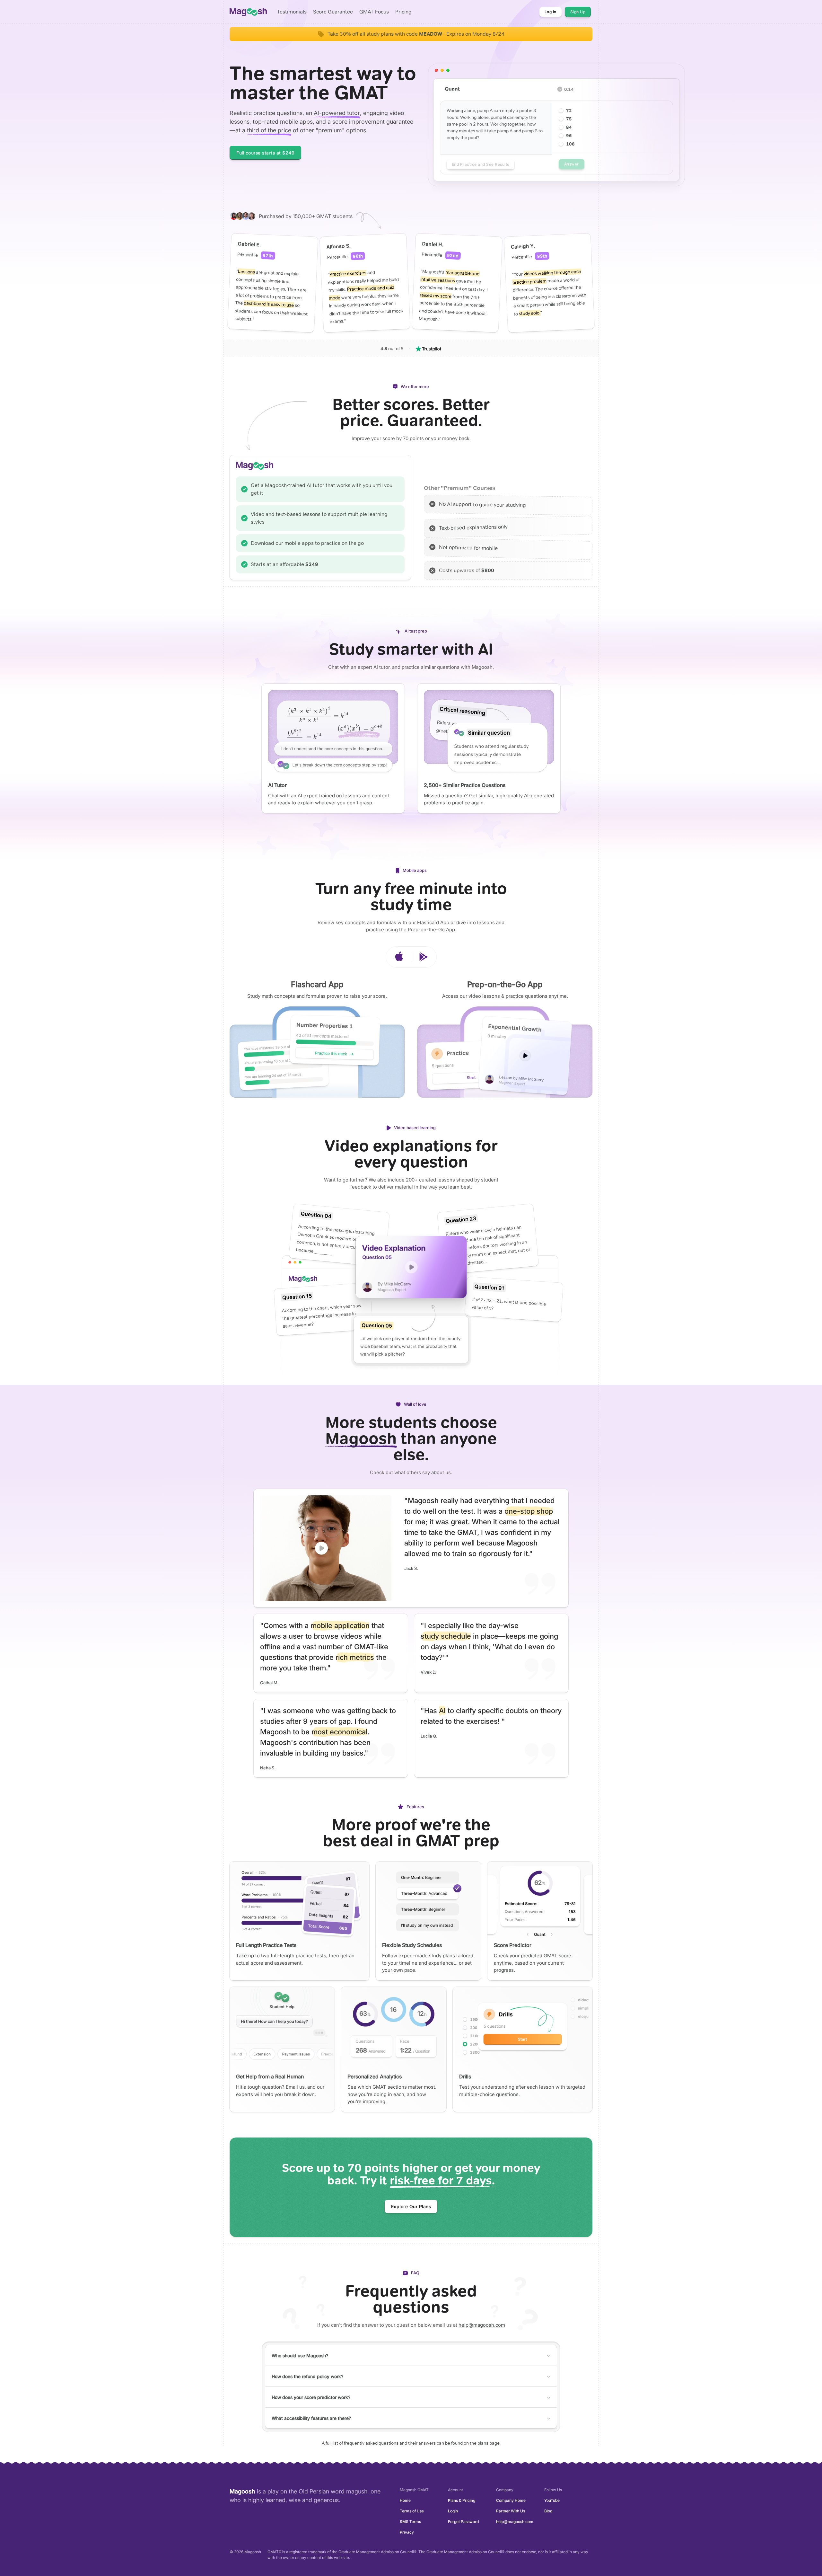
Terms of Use (412, 2511)
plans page (489, 2443)
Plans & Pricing (462, 2500)
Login (453, 2511)
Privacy (407, 2532)
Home (405, 2500)
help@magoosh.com (482, 2325)
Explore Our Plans (411, 2206)
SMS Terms (410, 2522)
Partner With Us (511, 2511)
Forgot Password (463, 2522)
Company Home (511, 2500)
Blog (548, 2511)
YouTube (552, 2500)
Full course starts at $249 (265, 153)
